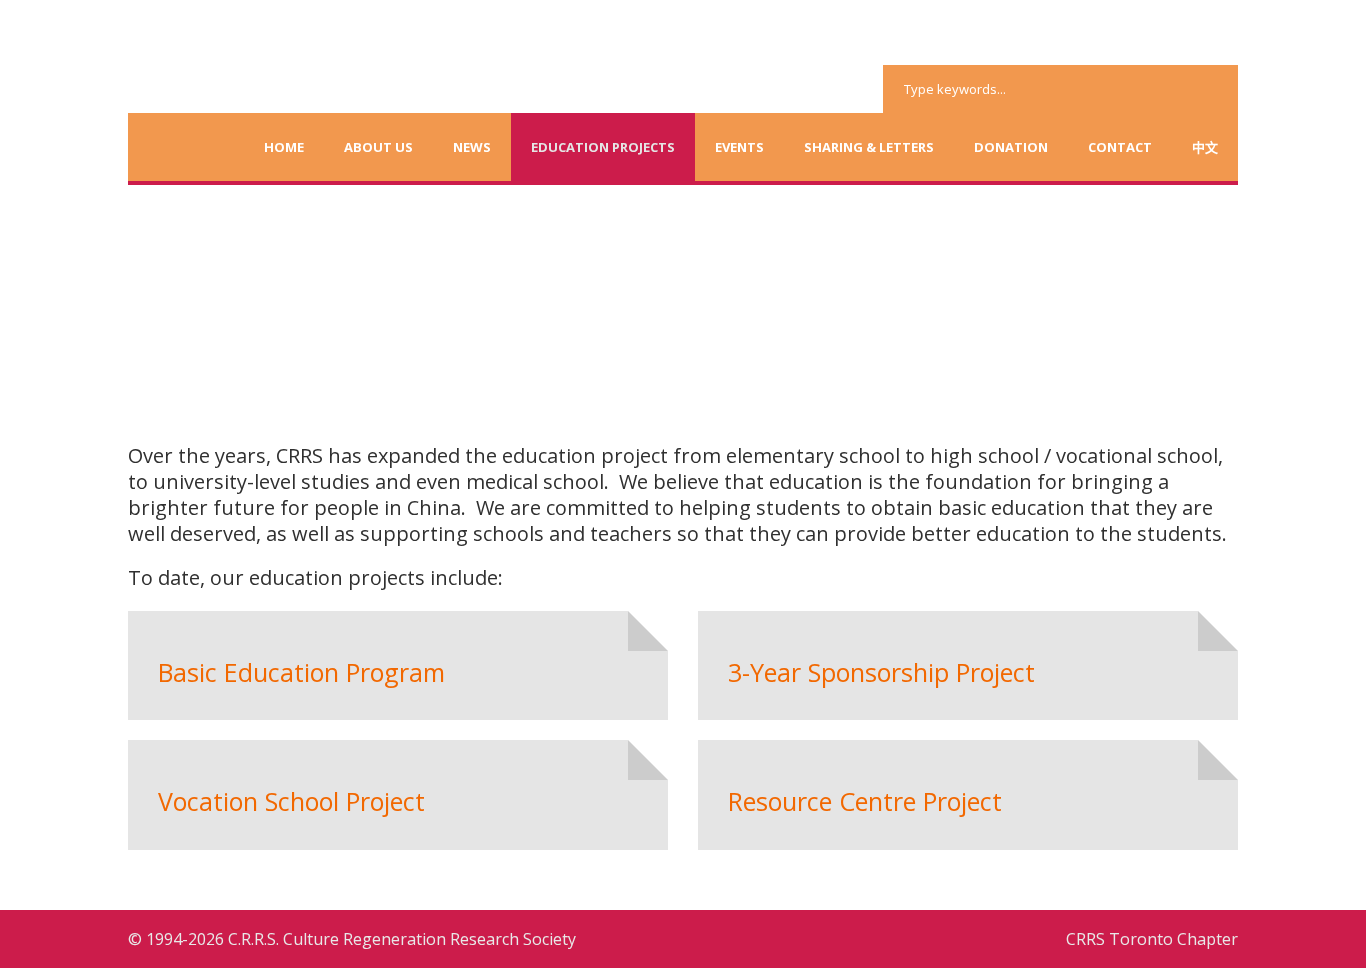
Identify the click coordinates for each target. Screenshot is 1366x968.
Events (739, 147)
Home (284, 147)
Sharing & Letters (869, 147)
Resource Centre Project (865, 801)
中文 (1205, 147)
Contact (1120, 147)
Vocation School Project (291, 801)
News (472, 147)
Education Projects (603, 147)
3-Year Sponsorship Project (881, 672)
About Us (378, 147)
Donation (1011, 147)
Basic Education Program (301, 672)
